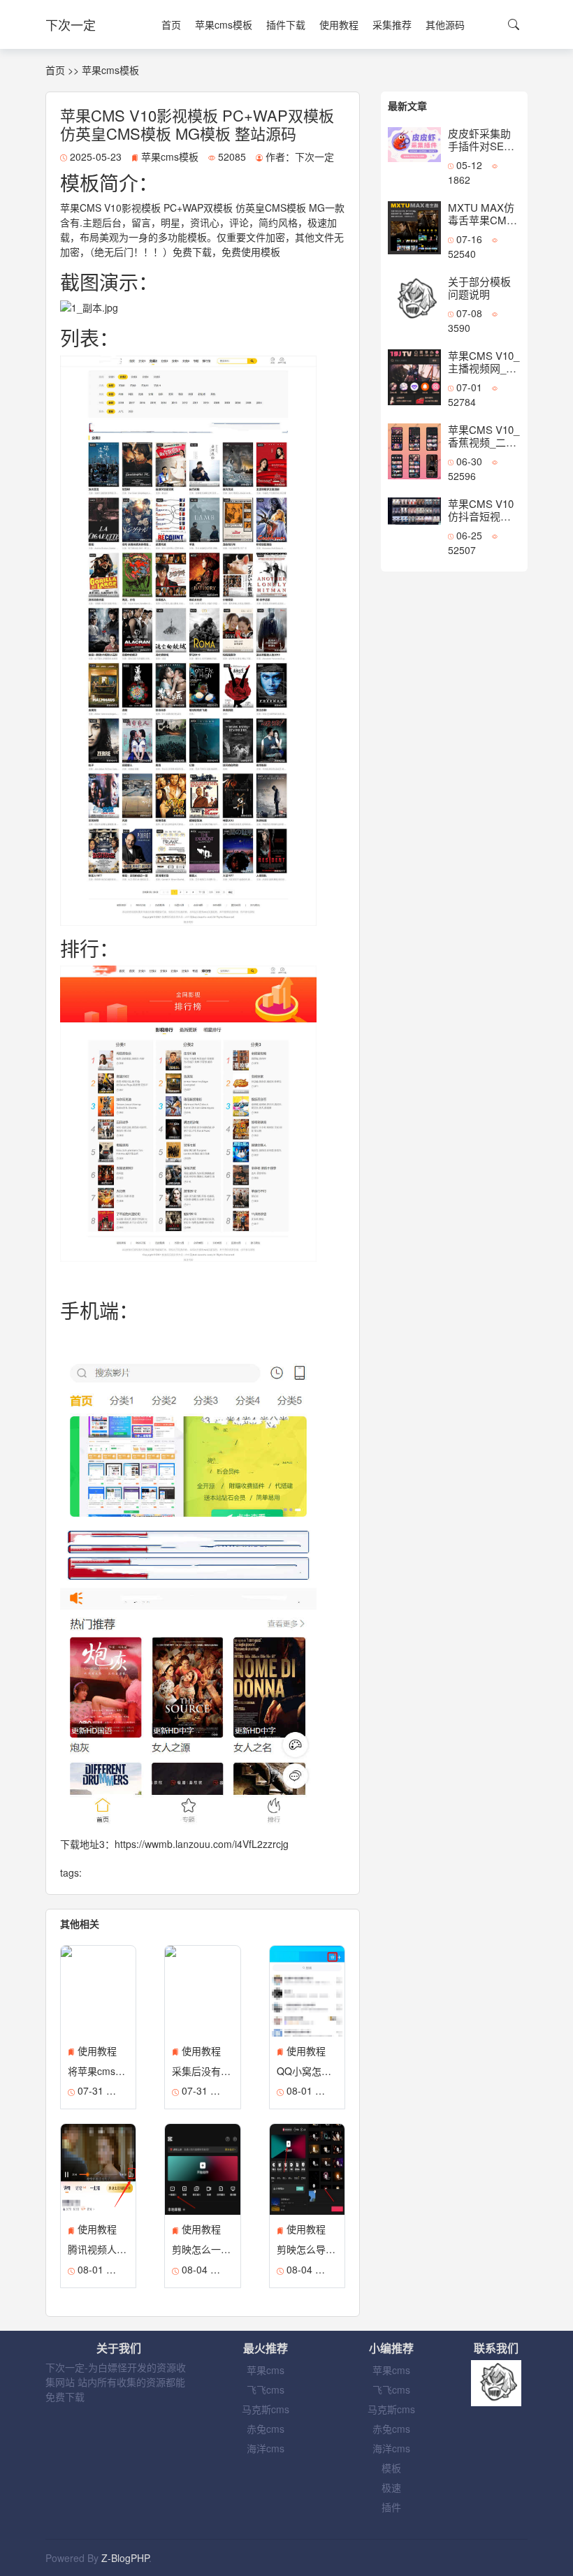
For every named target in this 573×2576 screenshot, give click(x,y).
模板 (391, 2468)
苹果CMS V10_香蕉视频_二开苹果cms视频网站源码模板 (484, 448)
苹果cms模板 (224, 24)
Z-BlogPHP (125, 2558)
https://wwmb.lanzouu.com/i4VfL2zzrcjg (202, 1844)
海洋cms (266, 2448)
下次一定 (71, 24)
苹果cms (266, 2370)
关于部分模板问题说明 (479, 288)
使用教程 (339, 24)
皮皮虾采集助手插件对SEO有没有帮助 (480, 146)
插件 (391, 2507)
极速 (391, 2487)
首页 (171, 24)
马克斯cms (266, 2409)
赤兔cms (266, 2429)
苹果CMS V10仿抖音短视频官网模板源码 (481, 516)
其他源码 (445, 24)
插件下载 (286, 24)
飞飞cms (266, 2389)
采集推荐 (392, 24)
